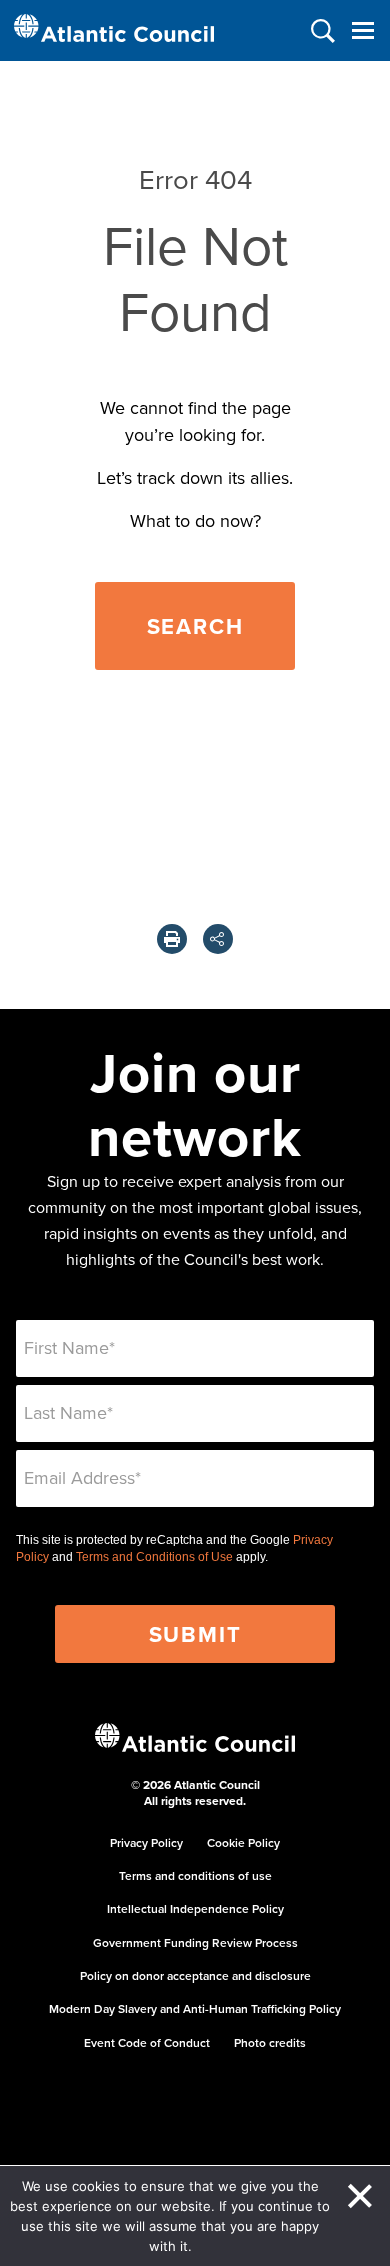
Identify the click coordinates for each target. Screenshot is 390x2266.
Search (195, 626)
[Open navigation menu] (362, 30)
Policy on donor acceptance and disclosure (195, 1975)
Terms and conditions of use (195, 1875)
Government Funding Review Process (195, 1942)
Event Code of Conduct (147, 2042)
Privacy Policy (146, 1842)
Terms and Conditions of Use (154, 1557)
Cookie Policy (243, 1842)
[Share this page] (218, 939)
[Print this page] (172, 939)
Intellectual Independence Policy (195, 1908)
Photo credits (270, 2042)
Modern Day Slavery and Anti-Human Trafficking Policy (195, 2008)
